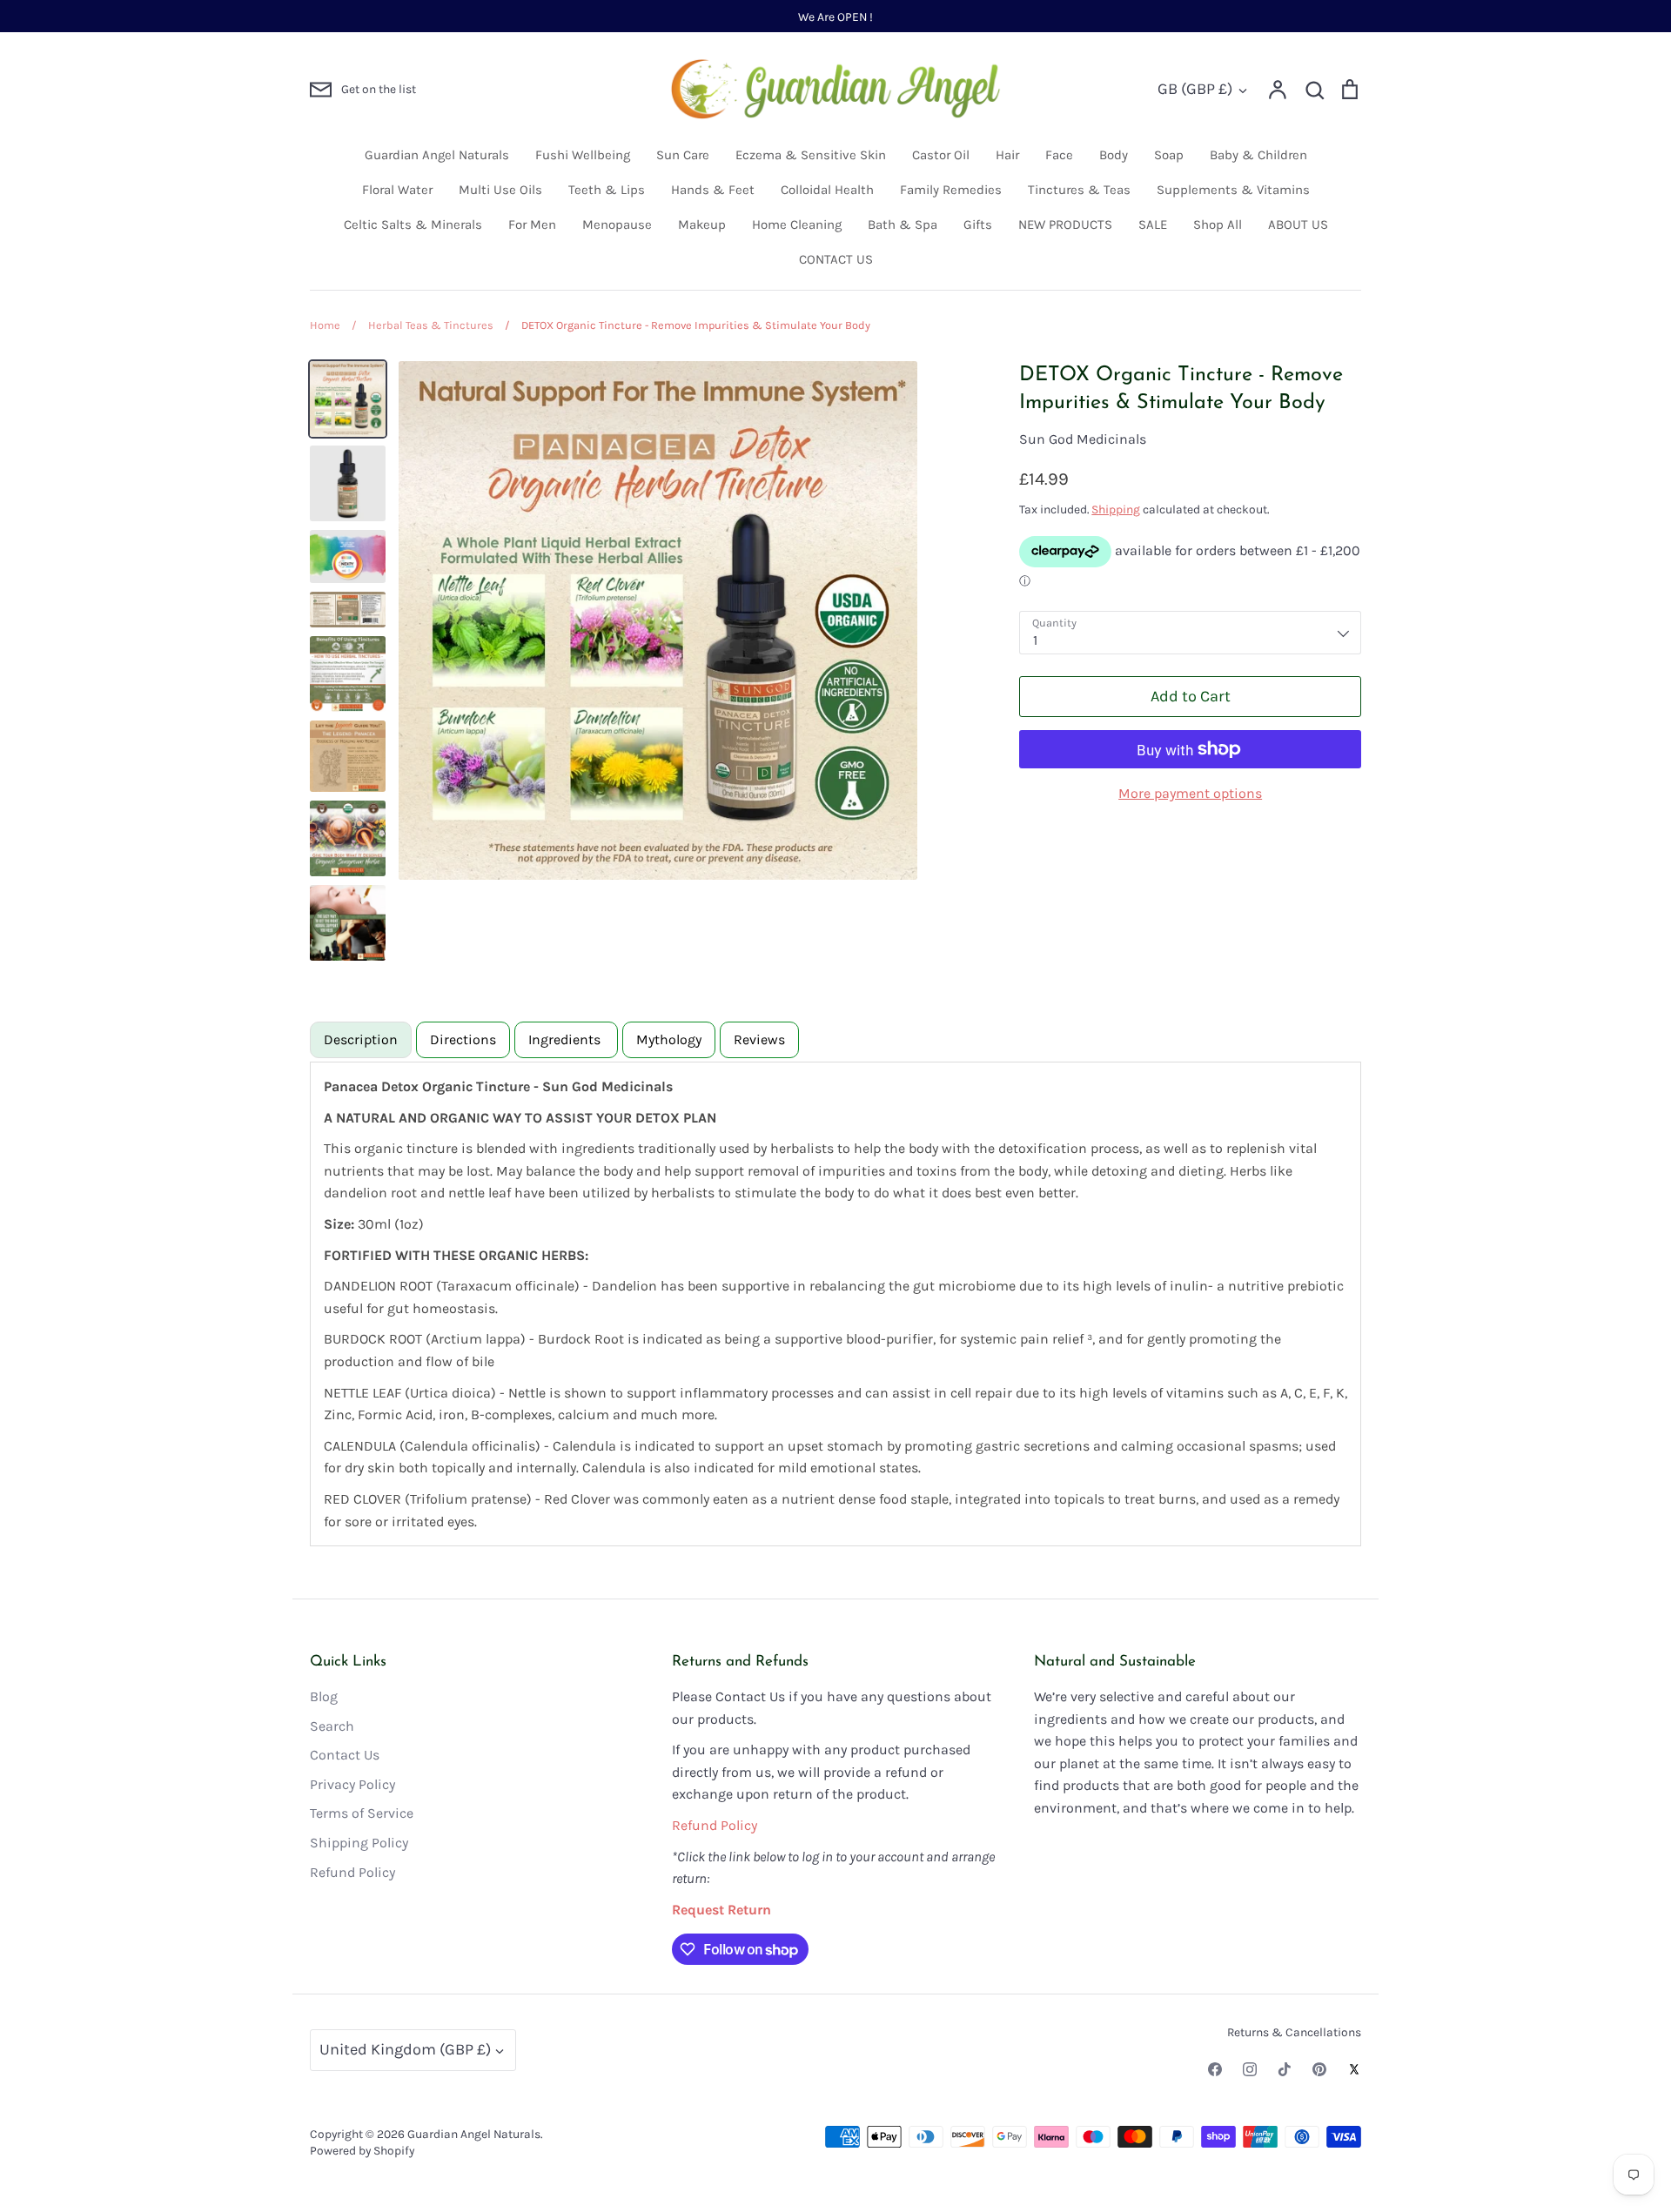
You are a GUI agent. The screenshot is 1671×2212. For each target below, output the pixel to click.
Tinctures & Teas (1079, 190)
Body (1114, 155)
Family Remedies (951, 190)
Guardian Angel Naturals (437, 155)
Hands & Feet (713, 190)
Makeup (702, 225)
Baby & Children (1258, 155)
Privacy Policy (352, 1784)
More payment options (1190, 793)
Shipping (1116, 509)
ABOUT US (1298, 225)
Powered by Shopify (362, 2150)
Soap (1169, 155)
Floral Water (397, 190)
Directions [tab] (463, 1039)
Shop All (1218, 225)
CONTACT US (836, 259)
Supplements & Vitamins (1233, 190)
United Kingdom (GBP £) (405, 2049)
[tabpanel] (835, 1304)
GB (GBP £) (1195, 89)
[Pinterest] (1319, 2069)
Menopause (617, 225)
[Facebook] (1215, 2069)
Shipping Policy (359, 1843)
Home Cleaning (797, 225)
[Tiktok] (1285, 2069)
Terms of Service (362, 1813)
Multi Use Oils (500, 190)
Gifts (978, 225)
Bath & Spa (903, 225)
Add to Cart (1191, 696)
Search (332, 1726)
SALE (1153, 225)
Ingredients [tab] (566, 1039)
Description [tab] (361, 1039)
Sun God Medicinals (1083, 439)
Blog (324, 1696)
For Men (532, 225)
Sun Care (683, 155)
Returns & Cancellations (1294, 2032)
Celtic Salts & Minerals (413, 225)
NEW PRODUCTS (1065, 225)
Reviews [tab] (759, 1039)
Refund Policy (352, 1872)
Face (1059, 155)
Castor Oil (941, 155)
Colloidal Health (827, 190)
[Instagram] (1250, 2069)
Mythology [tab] (669, 1039)
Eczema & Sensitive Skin (811, 155)
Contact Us (345, 1755)
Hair (1007, 155)
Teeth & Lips (607, 190)
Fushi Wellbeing (583, 155)
